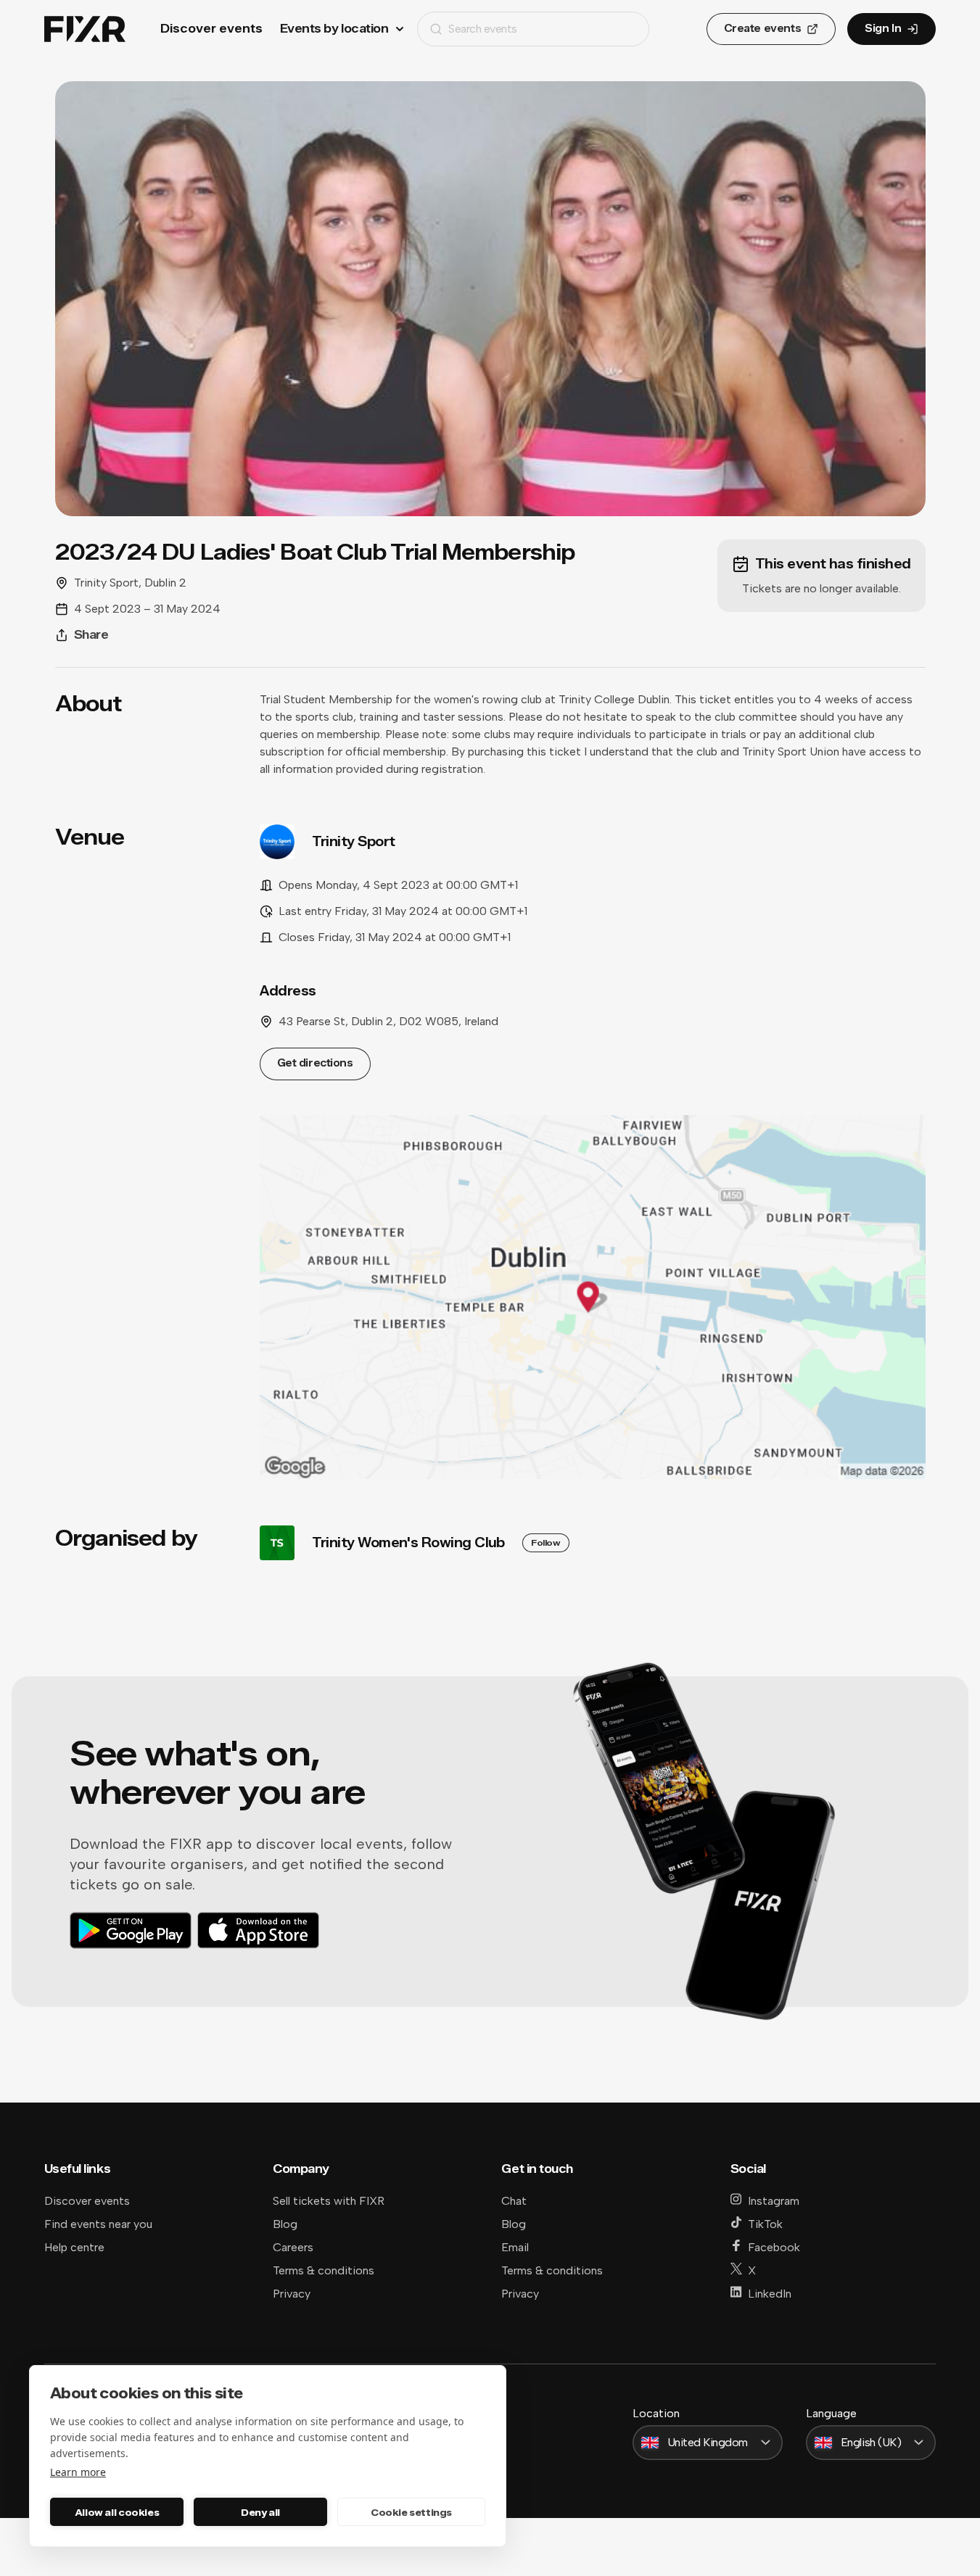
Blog (285, 2224)
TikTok (765, 2224)
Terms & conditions (324, 2270)
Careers (293, 2247)
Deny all (260, 2512)
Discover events (211, 29)
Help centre (74, 2247)
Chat (514, 2201)
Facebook (774, 2247)
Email (515, 2247)
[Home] (85, 29)
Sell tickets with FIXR (329, 2201)
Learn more (78, 2472)
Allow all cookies (117, 2512)
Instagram (774, 2201)
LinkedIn (770, 2294)
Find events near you (98, 2224)
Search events (483, 29)
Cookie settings (411, 2512)
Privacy (292, 2294)
